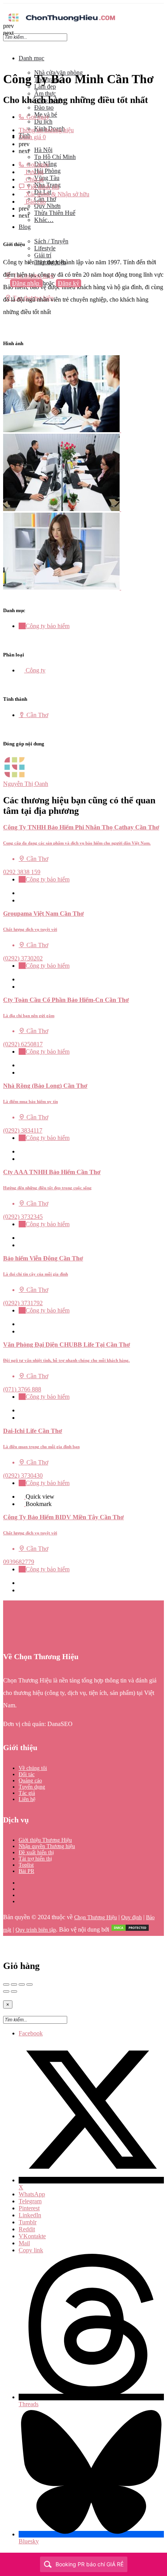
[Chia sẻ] (14, 1984)
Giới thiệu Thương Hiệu (45, 1840)
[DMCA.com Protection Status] (130, 1930)
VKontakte (32, 2236)
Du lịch (43, 121)
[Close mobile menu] (6, 45)
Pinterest (29, 2208)
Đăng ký (69, 283)
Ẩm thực (45, 93)
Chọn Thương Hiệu (96, 1917)
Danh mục (31, 58)
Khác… (44, 220)
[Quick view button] (21, 893)
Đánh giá (32, 137)
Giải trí (43, 255)
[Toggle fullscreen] (22, 1984)
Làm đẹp (45, 86)
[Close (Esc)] (6, 1984)
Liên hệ (27, 1799)
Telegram (30, 2201)
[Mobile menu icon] (83, 7)
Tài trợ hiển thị (35, 1859)
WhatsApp (32, 2194)
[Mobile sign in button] (6, 291)
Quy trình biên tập (36, 1930)
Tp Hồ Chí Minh (55, 157)
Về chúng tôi (33, 1768)
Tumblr (28, 2222)
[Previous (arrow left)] (6, 1991)
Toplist (26, 1865)
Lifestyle (45, 248)
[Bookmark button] (21, 900)
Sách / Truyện (51, 241)
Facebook (31, 2033)
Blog (25, 227)
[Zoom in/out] (30, 1984)
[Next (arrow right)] (14, 1991)
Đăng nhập (26, 283)
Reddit (27, 2229)
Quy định (131, 1917)
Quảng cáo (30, 1781)
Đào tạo (44, 107)
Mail (24, 2243)
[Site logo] (61, 22)
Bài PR (26, 1871)
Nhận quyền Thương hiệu (47, 1846)
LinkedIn (30, 2215)
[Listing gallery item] (65, 430)
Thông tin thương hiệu (46, 130)
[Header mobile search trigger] (6, 305)
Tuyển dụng (32, 1787)
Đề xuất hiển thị (36, 1853)
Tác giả (27, 1793)
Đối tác (27, 1774)
